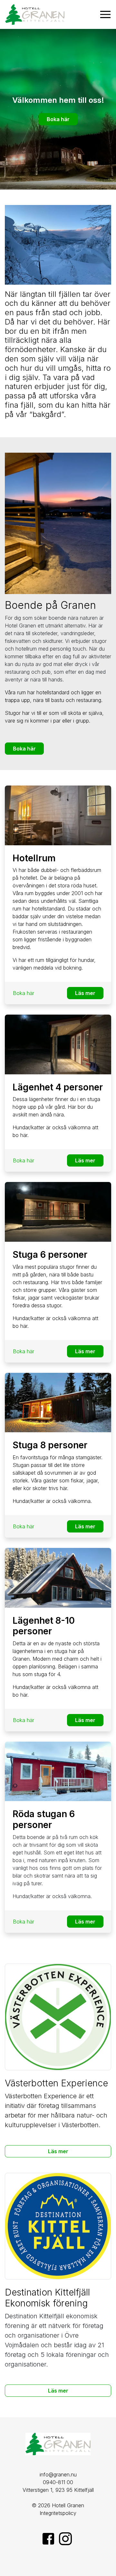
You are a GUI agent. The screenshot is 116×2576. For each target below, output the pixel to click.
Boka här (58, 119)
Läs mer (85, 993)
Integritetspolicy (58, 2513)
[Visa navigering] (105, 14)
